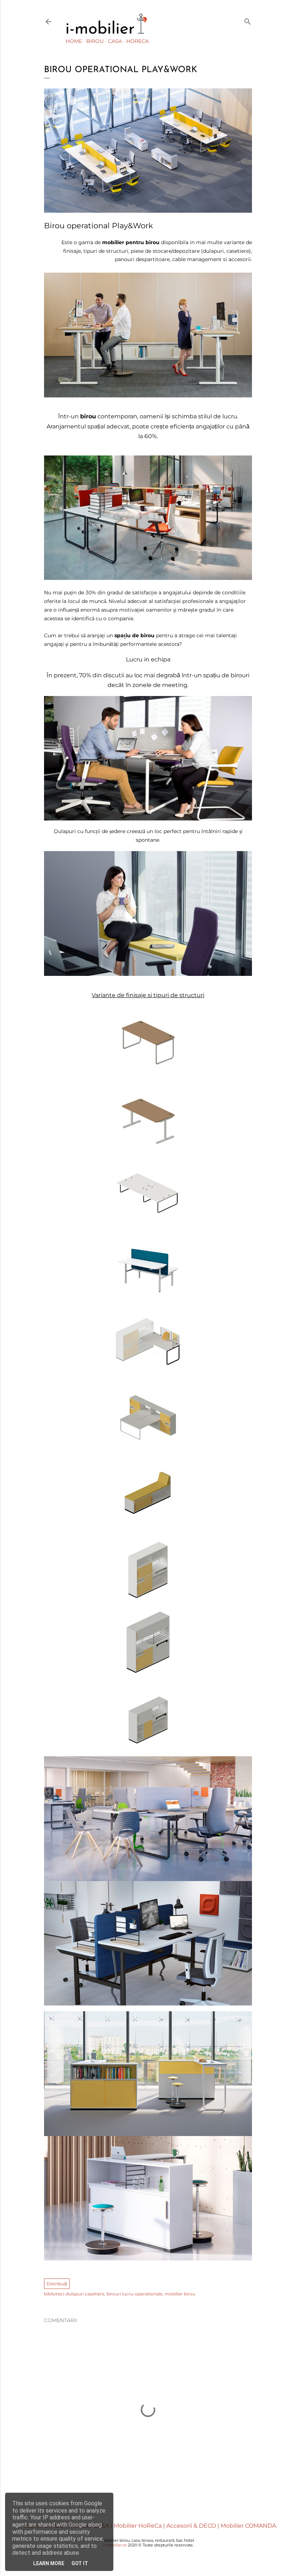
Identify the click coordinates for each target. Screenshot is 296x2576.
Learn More (49, 2563)
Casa (115, 41)
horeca (138, 41)
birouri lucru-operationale (134, 2294)
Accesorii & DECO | (193, 2526)
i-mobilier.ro (115, 2545)
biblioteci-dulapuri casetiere (74, 2294)
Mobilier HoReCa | (140, 2526)
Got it (80, 2563)
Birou (95, 41)
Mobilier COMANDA (248, 2526)
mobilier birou (180, 2294)
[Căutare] (248, 20)
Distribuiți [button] (57, 2284)
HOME (74, 41)
